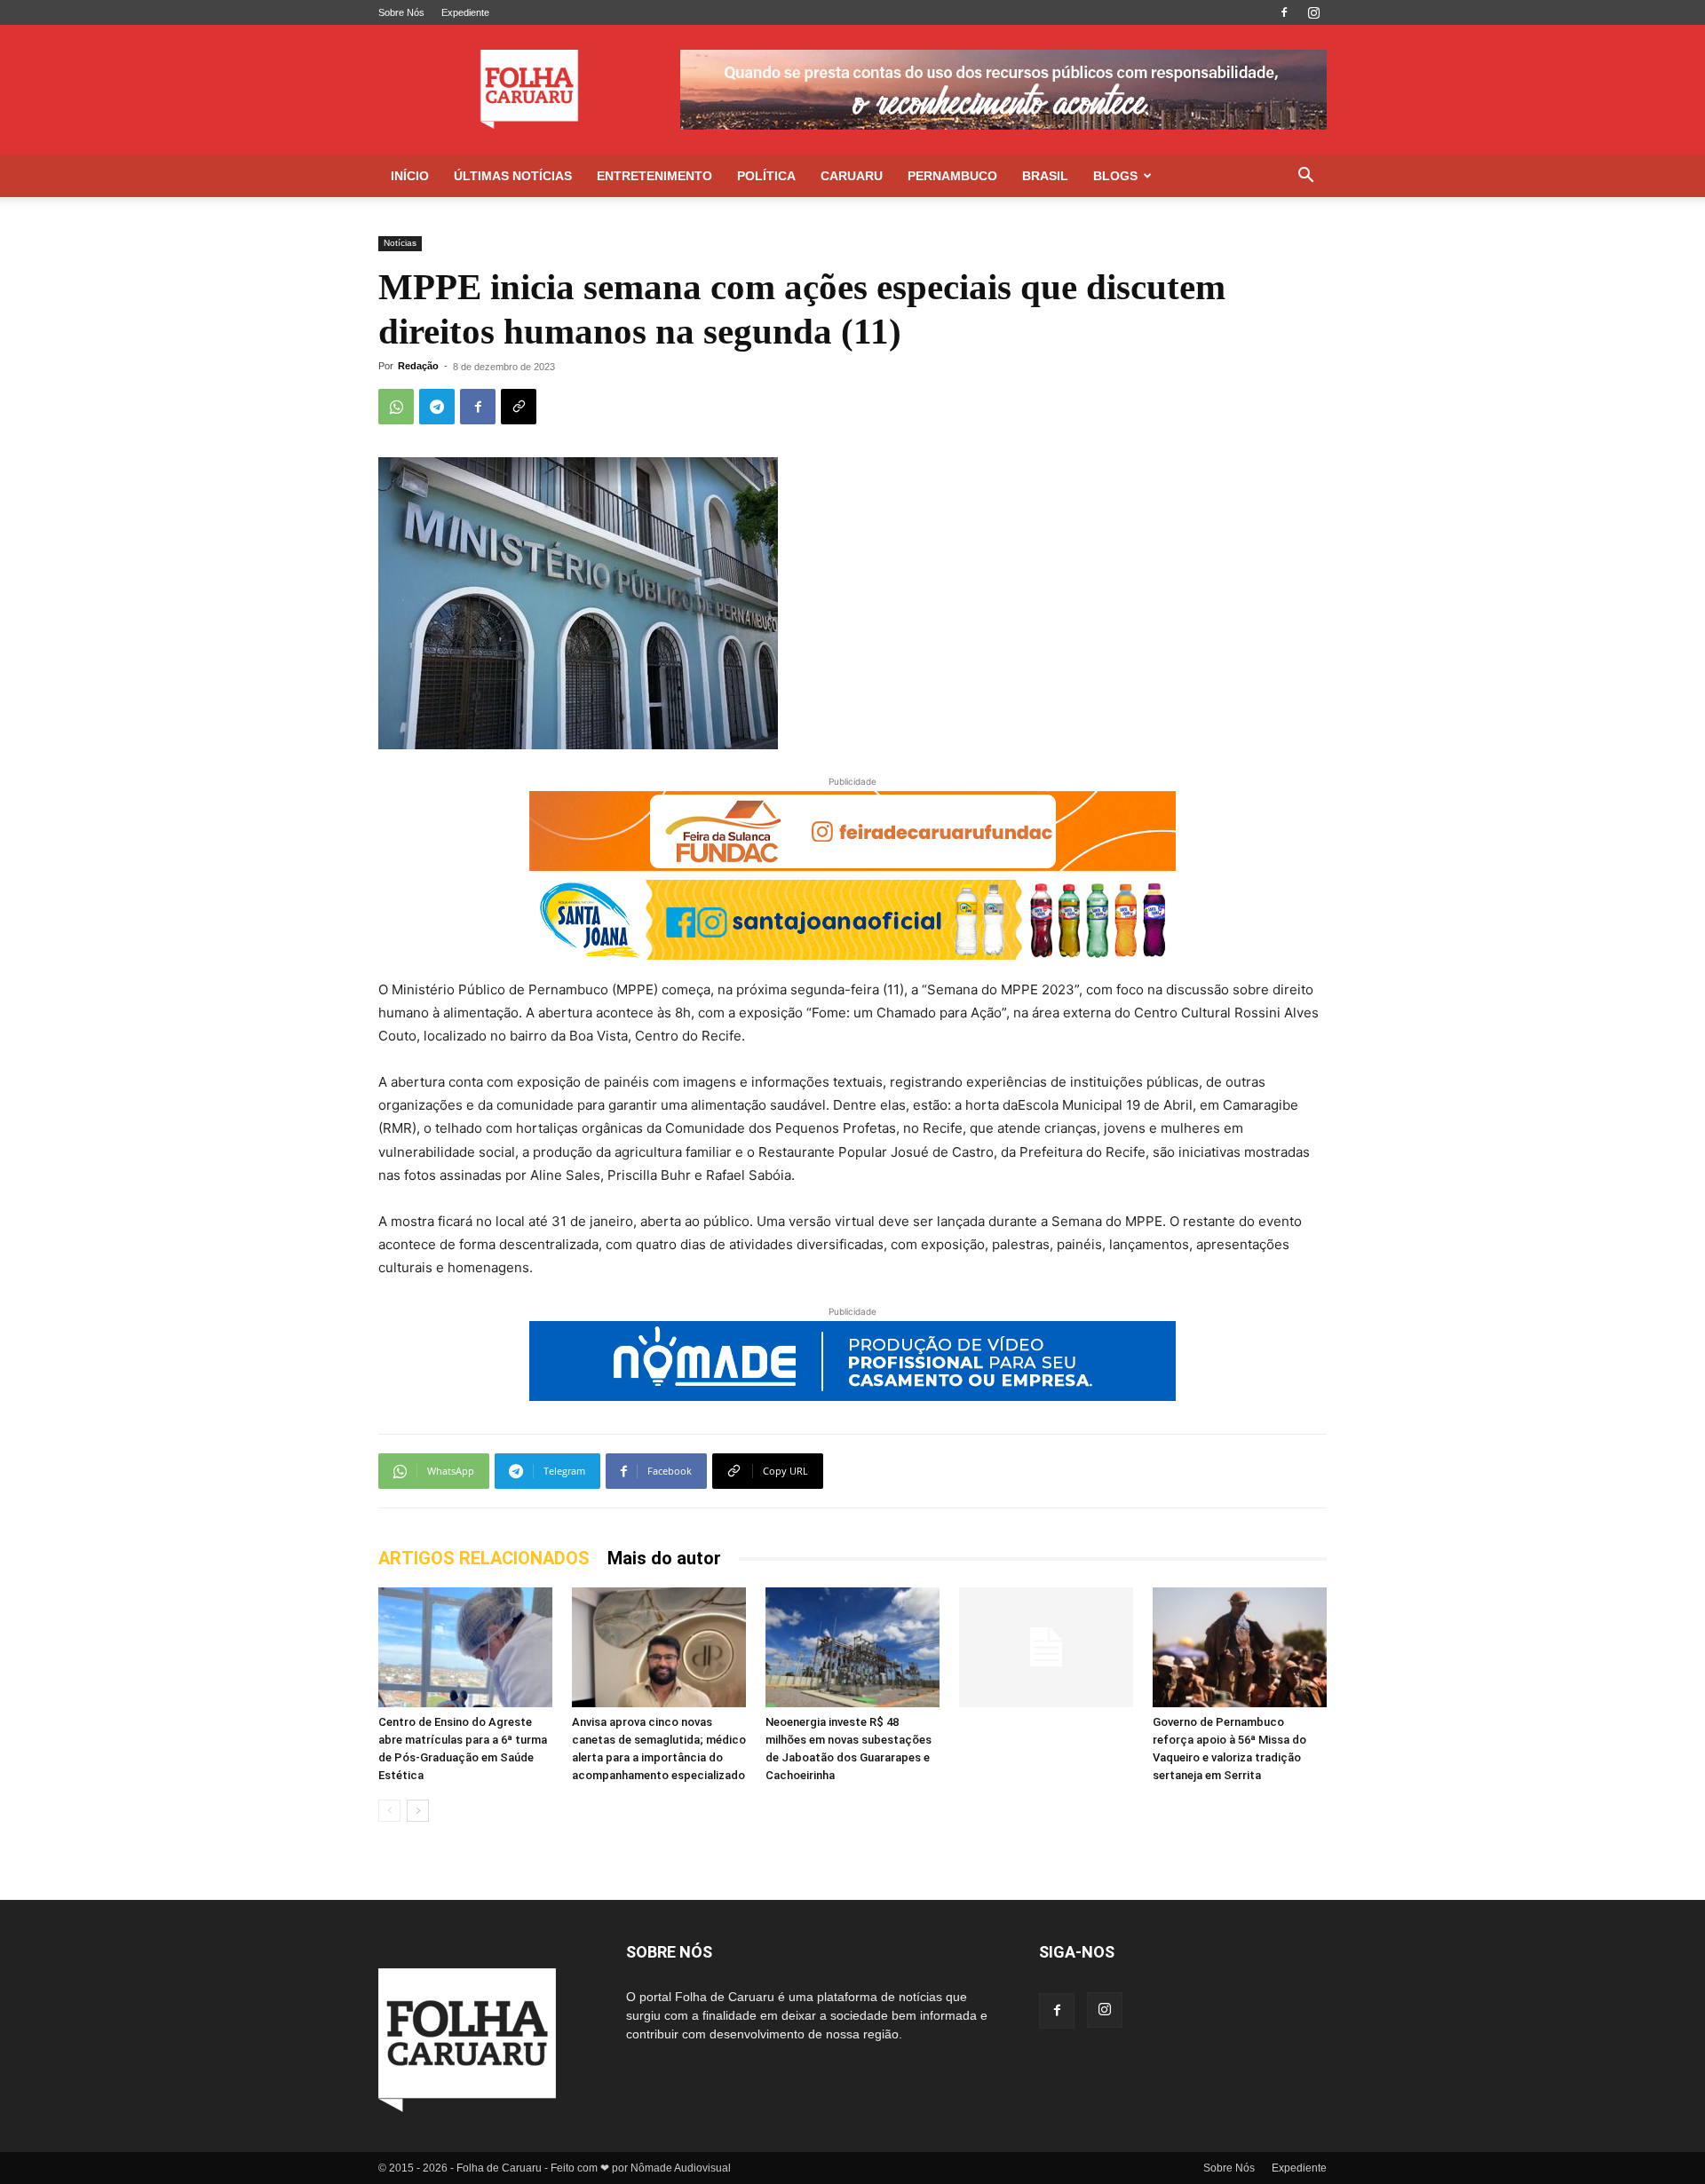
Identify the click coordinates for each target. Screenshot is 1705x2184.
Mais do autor (664, 1558)
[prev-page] (389, 1811)
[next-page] (418, 1811)
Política (766, 176)
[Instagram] (1313, 12)
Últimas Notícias (513, 176)
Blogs (1115, 176)
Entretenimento (654, 176)
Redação (418, 366)
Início (410, 176)
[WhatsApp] (396, 407)
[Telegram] (437, 407)
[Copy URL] (519, 407)
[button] (1305, 177)
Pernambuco (952, 176)
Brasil (1045, 176)
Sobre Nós (401, 12)
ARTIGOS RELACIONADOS (484, 1558)
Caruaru (852, 176)
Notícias (400, 243)
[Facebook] (1284, 12)
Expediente (465, 12)
